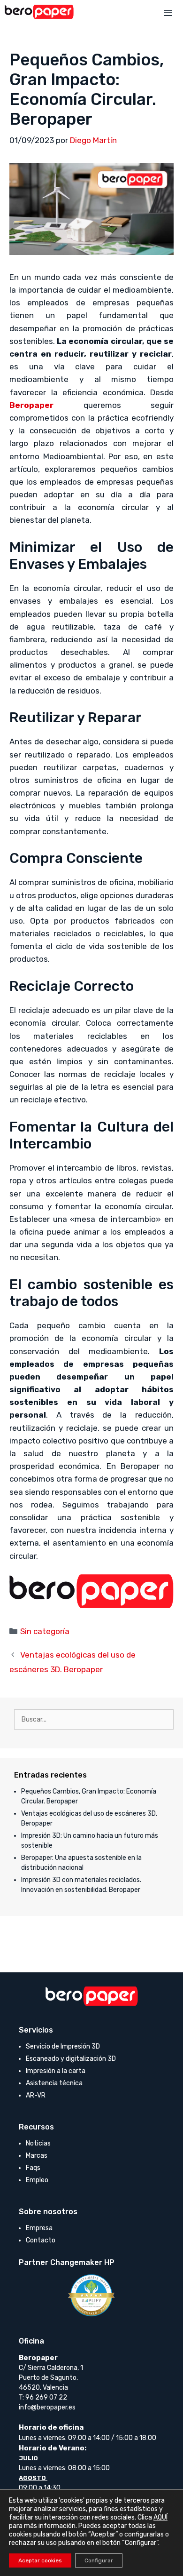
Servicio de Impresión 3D (63, 2046)
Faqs (33, 2168)
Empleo (37, 2180)
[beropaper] (39, 12)
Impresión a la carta (56, 2071)
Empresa (39, 2228)
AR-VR (36, 2095)
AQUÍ (160, 2517)
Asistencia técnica (54, 2083)
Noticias (38, 2143)
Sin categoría (45, 1631)
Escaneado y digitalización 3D (71, 2059)
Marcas (37, 2156)
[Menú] (168, 14)
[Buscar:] (94, 1719)
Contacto (41, 2240)
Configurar (99, 2560)
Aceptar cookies (40, 2560)
